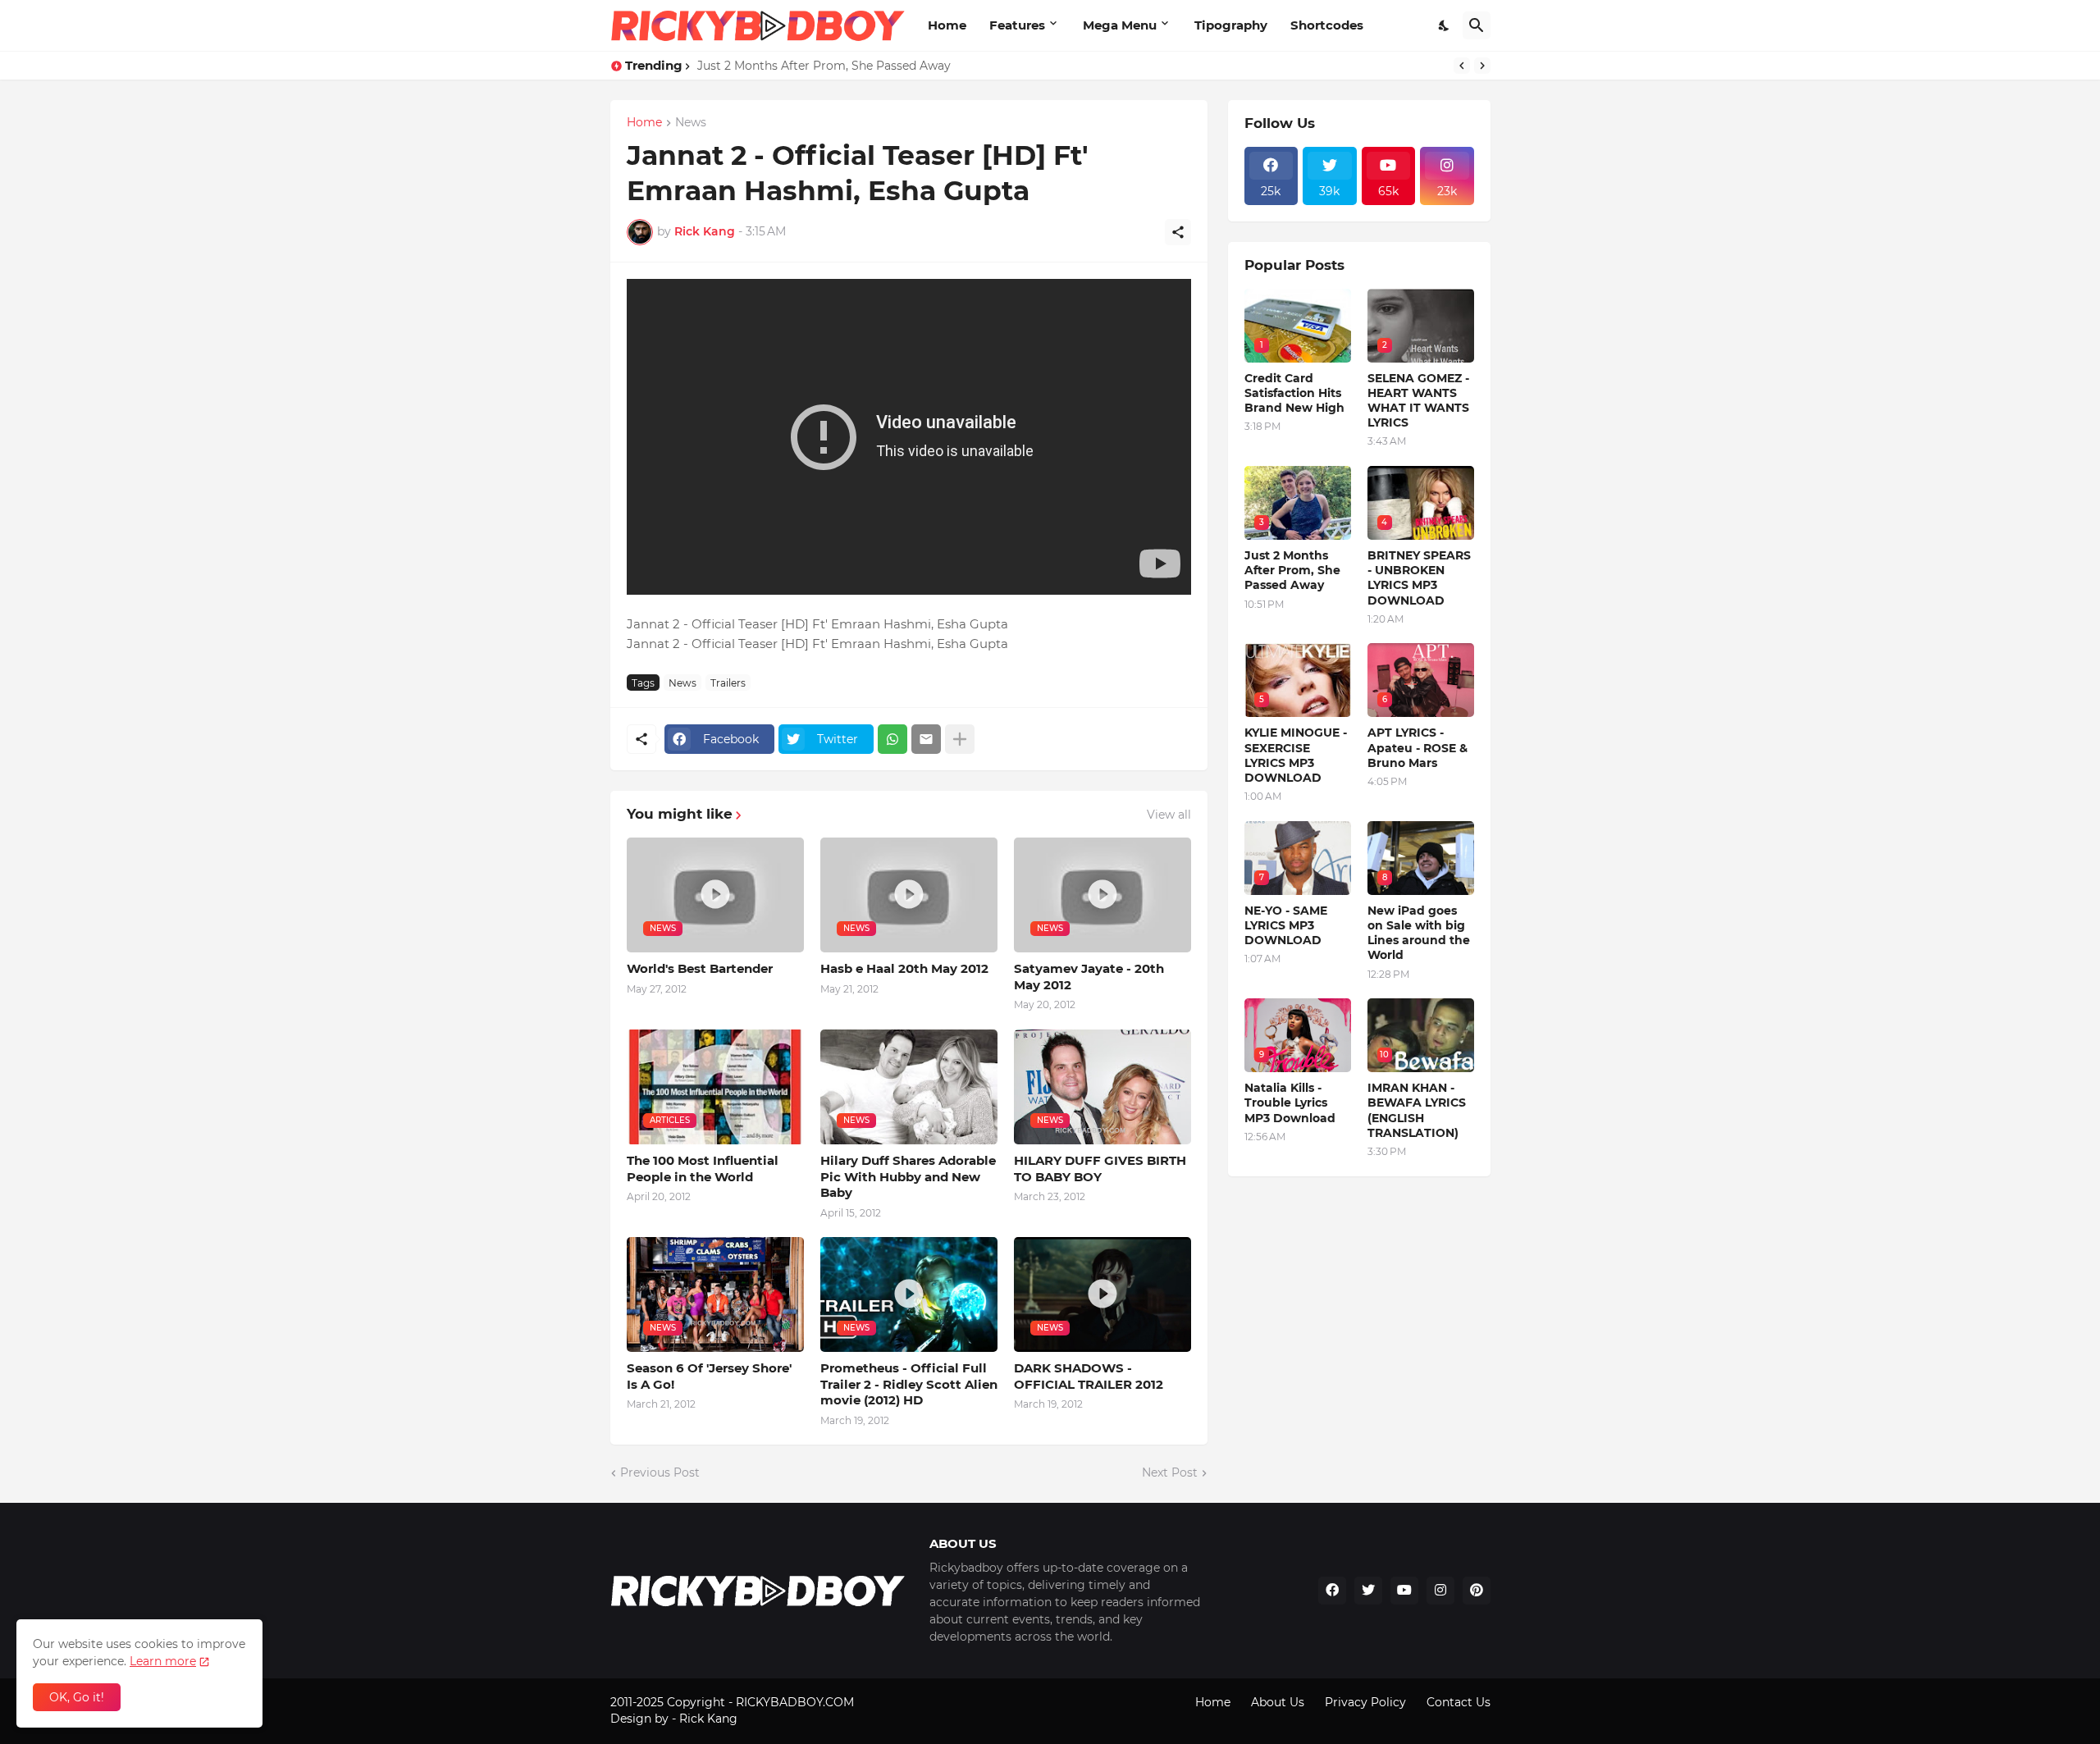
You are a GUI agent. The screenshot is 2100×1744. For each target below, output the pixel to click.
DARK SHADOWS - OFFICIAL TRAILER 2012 (1089, 1376)
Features (1017, 25)
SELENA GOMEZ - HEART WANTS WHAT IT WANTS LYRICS (1418, 401)
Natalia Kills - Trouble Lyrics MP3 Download (1290, 1103)
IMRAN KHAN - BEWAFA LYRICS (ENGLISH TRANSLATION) (1417, 1110)
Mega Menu (1120, 25)
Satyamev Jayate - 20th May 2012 (1089, 977)
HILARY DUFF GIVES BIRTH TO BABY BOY (1100, 1169)
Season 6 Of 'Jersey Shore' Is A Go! (709, 1376)
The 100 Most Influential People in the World (703, 1169)
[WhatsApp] (892, 739)
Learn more (163, 1661)
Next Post (1170, 1472)
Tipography (1231, 25)
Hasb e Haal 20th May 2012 (904, 968)
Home (947, 25)
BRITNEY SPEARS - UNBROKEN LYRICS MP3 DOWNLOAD (1419, 578)
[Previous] (1462, 66)
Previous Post (660, 1472)
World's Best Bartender (700, 968)
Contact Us (1459, 1702)
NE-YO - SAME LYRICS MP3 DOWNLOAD (1286, 925)
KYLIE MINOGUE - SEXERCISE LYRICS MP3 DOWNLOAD (1296, 755)
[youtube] (1404, 1591)
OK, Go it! (77, 1697)
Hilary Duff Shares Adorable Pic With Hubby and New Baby (908, 1176)
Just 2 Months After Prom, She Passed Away (824, 66)
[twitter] (1368, 1591)
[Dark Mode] (1445, 25)
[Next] (1482, 66)
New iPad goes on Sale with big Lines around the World (1419, 933)
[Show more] (960, 739)
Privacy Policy (1365, 1702)
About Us (1278, 1702)
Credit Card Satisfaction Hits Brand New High (1294, 393)
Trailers (728, 683)
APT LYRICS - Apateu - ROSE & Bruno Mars (1417, 747)
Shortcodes (1327, 25)
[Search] (1477, 25)
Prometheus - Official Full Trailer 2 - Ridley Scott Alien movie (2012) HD (909, 1384)
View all (1169, 815)
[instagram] (1440, 1591)
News (691, 123)
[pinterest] (1477, 1591)
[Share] (1178, 232)
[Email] (926, 739)
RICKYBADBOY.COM (795, 1702)
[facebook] (1332, 1591)
